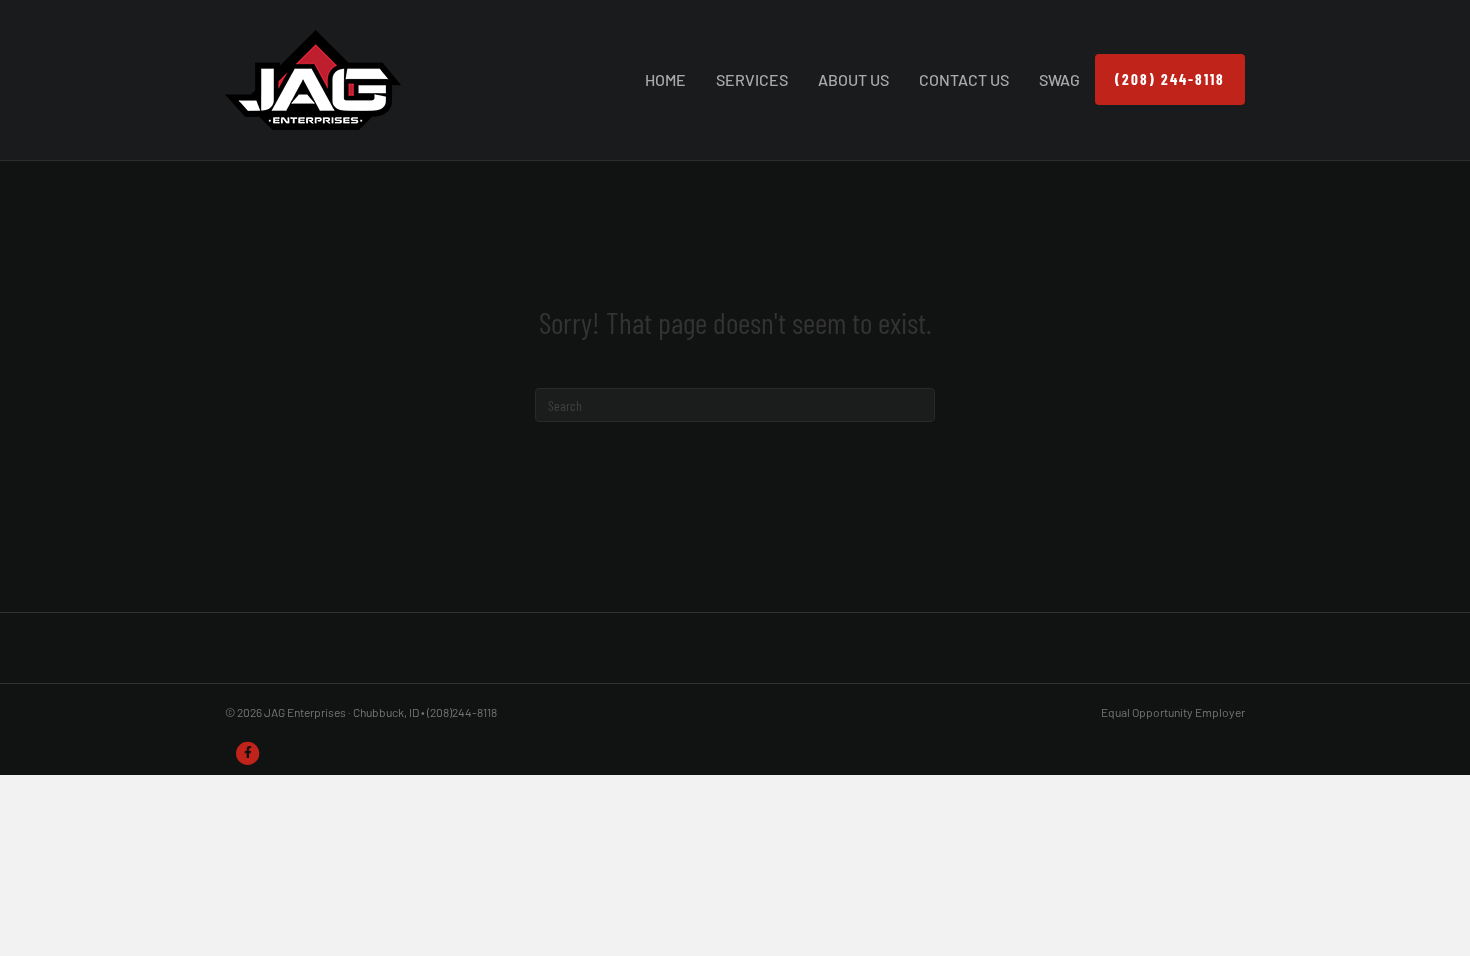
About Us (853, 79)
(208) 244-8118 (1170, 79)
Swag (1059, 79)
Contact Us (964, 79)
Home (665, 79)
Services (752, 79)
